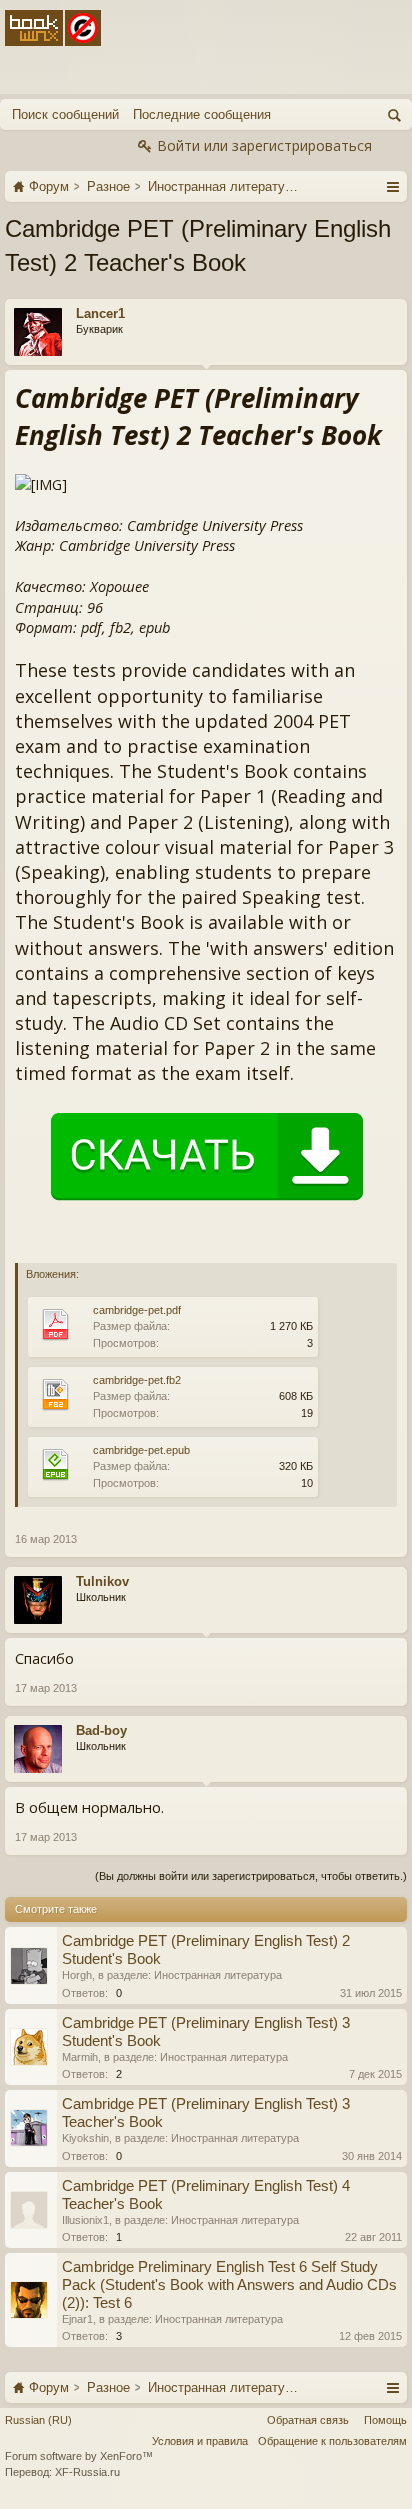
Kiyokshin (85, 2138)
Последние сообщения (202, 114)
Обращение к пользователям (332, 2441)
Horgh (77, 1975)
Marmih (80, 2057)
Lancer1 (100, 313)
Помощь (385, 2420)
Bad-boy (101, 1730)
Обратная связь (308, 2420)
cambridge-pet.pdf (137, 1310)
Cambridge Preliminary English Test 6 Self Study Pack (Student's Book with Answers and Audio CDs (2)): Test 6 (229, 2285)
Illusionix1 (85, 2220)
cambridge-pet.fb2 (137, 1380)
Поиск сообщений (65, 114)
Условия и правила (200, 2441)
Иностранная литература (218, 1975)
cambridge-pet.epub (141, 1450)
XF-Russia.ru (87, 2472)
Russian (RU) (38, 2420)
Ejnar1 (77, 2319)
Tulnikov (102, 1581)
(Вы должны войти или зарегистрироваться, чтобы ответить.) (251, 1876)
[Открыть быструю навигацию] (392, 186)
